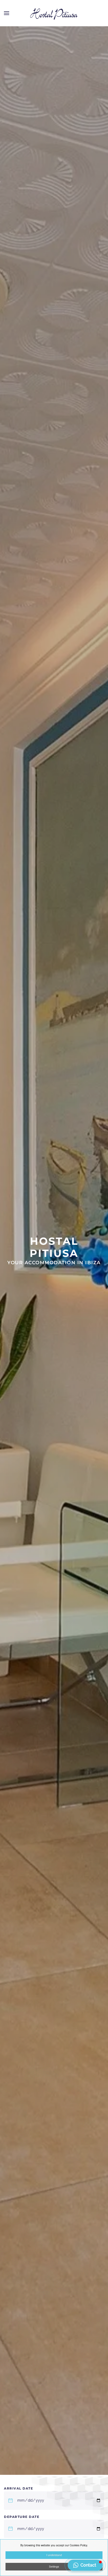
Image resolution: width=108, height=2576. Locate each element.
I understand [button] (54, 2555)
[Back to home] (54, 13)
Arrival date (18, 2488)
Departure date (22, 2517)
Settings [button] (54, 2567)
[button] (7, 13)
